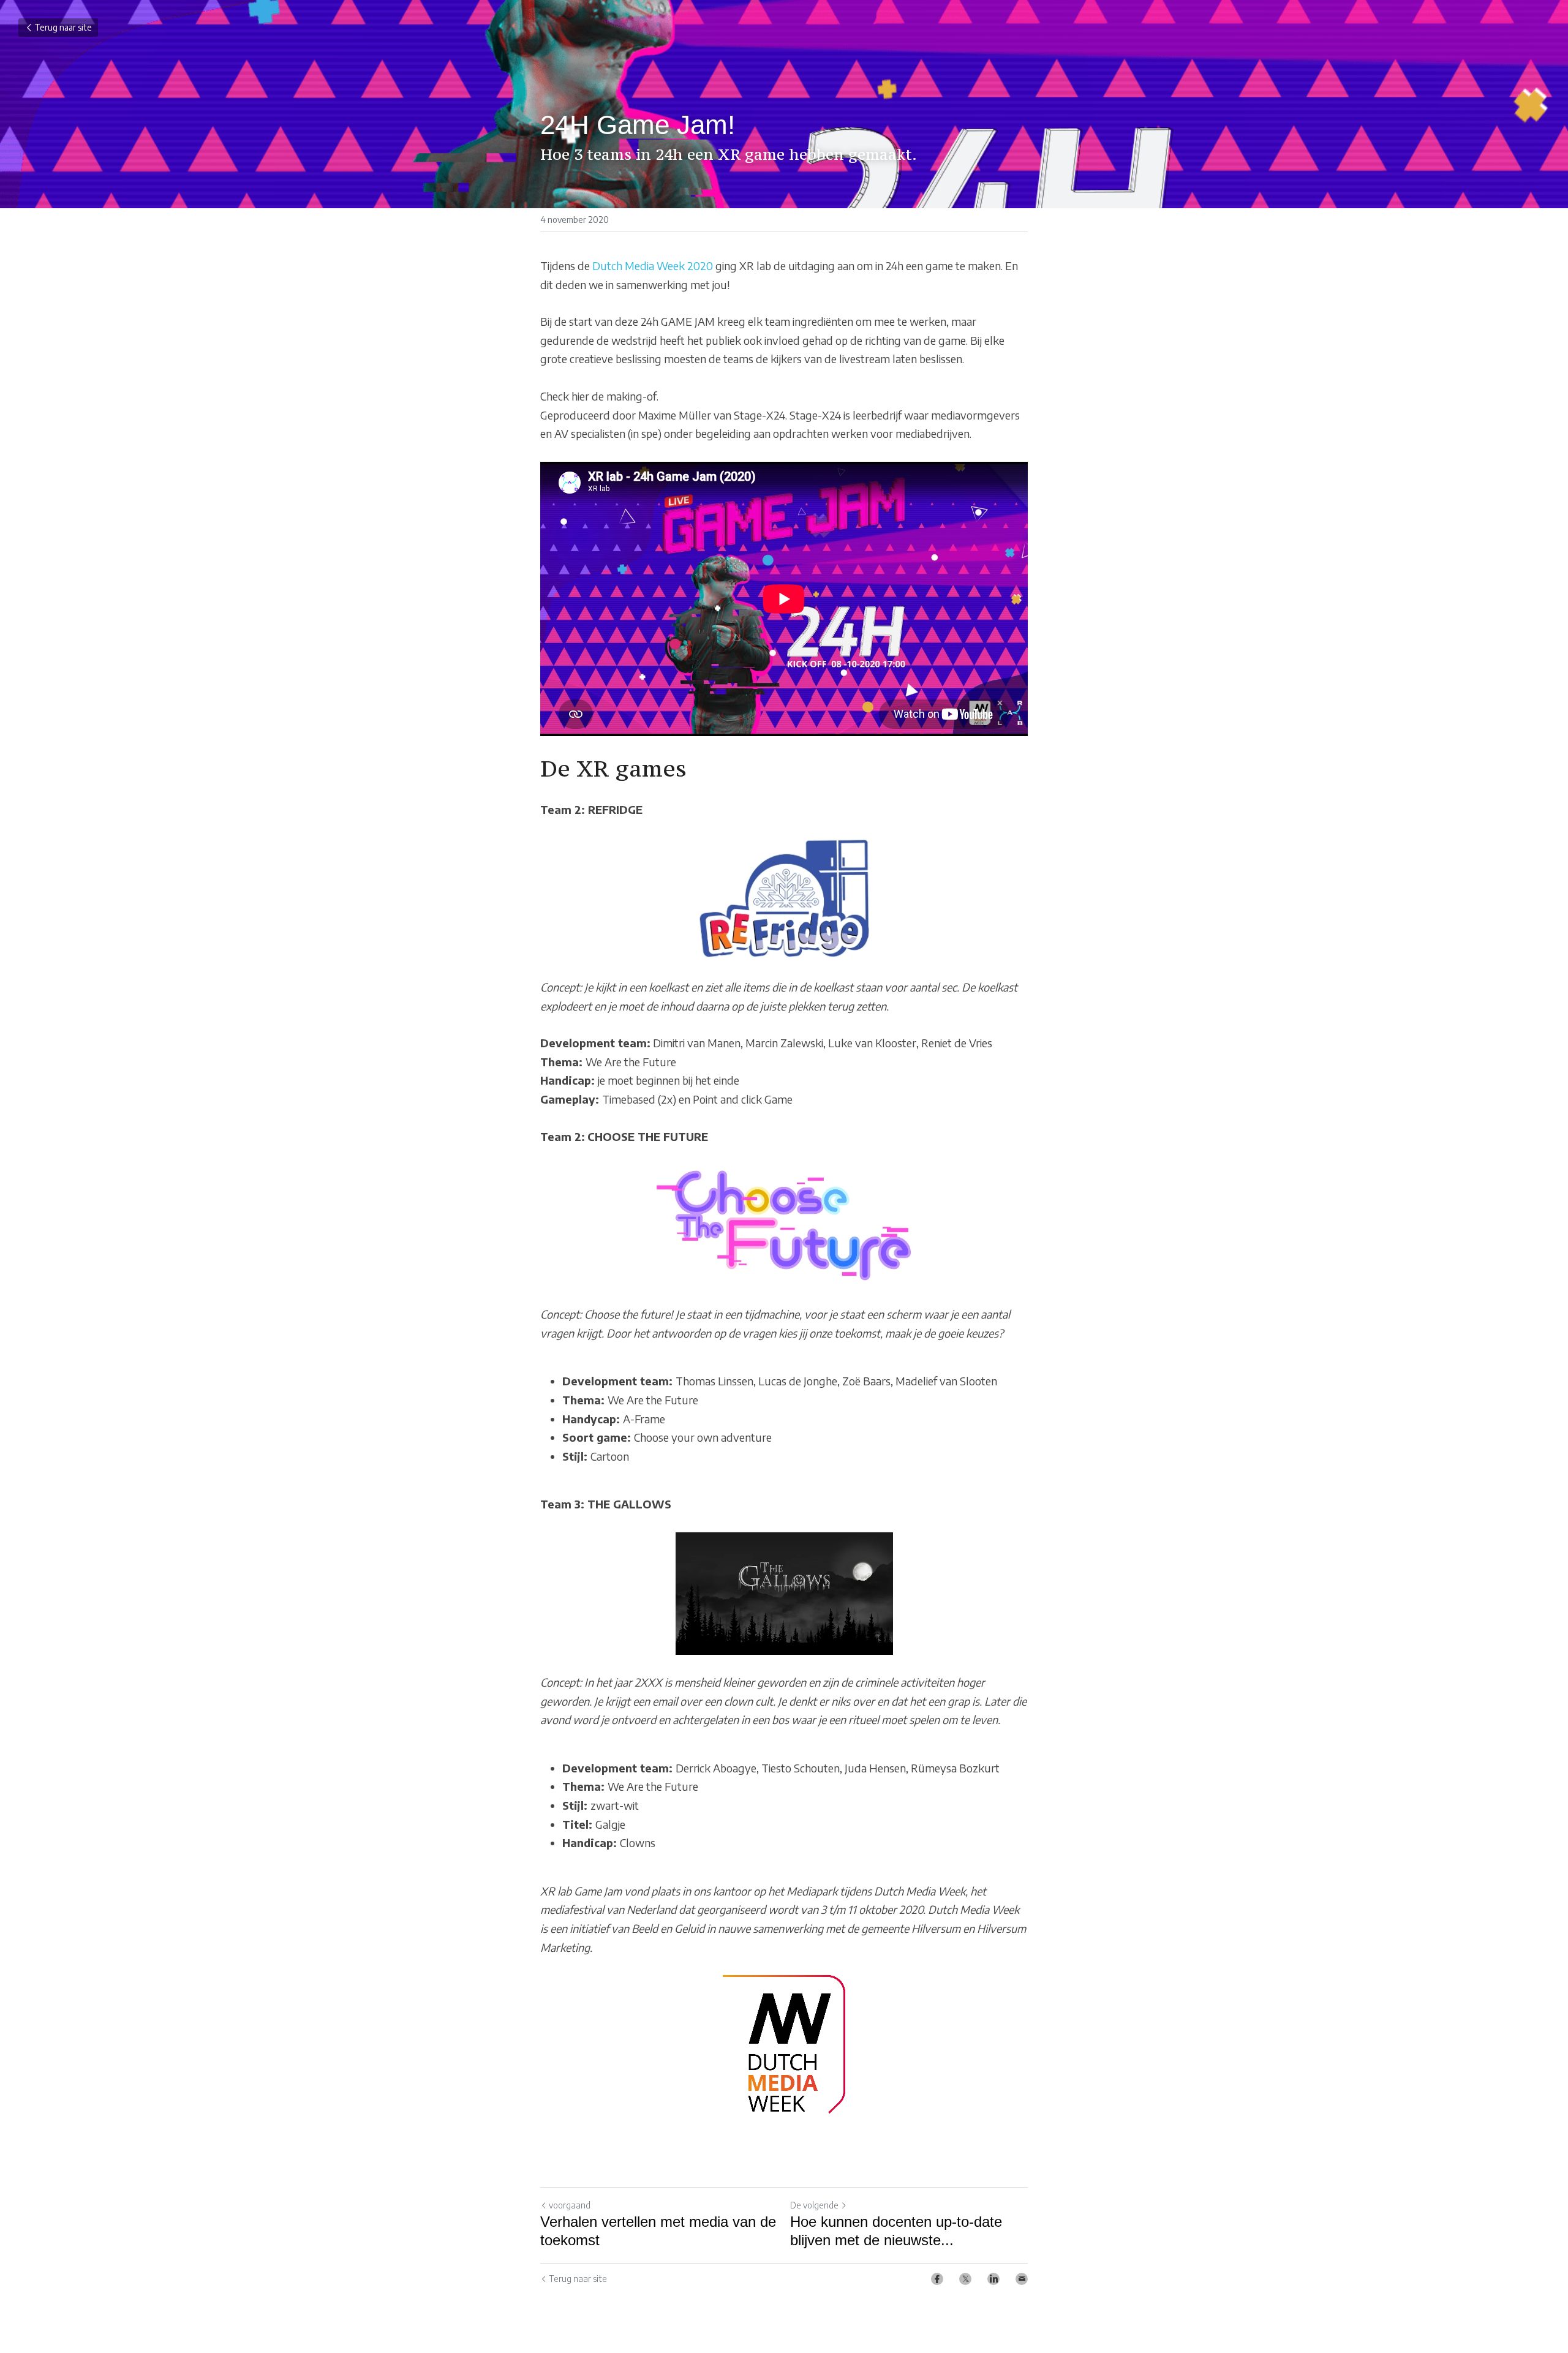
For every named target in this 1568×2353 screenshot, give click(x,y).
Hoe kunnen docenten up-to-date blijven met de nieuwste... (896, 2231)
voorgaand (570, 2205)
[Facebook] (937, 2279)
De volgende (814, 2205)
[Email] (1022, 2279)
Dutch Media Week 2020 (653, 265)
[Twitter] (965, 2279)
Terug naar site (63, 27)
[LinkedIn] (993, 2279)
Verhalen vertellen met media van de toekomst (658, 2231)
